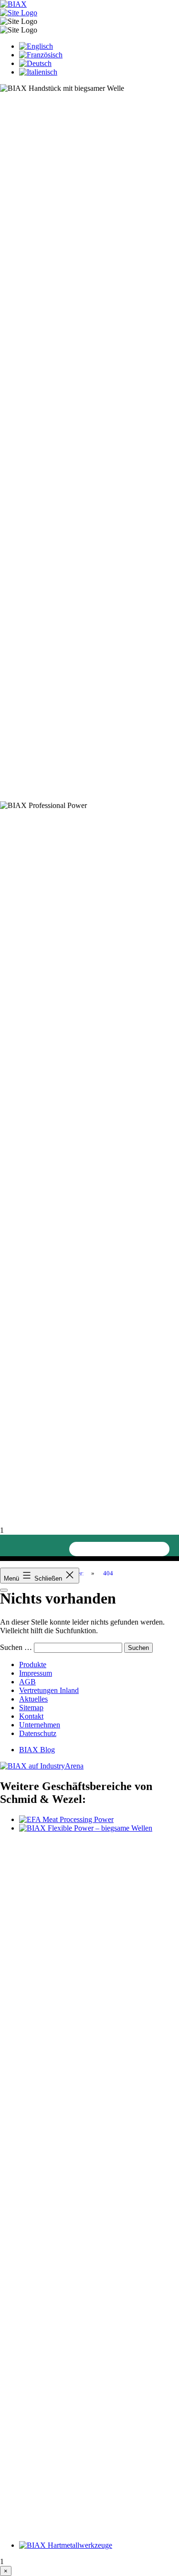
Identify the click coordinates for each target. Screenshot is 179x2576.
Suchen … (16, 1647)
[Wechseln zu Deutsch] (35, 63)
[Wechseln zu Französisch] (41, 55)
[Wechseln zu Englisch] (36, 46)
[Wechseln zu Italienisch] (38, 72)
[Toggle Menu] (4, 1590)
